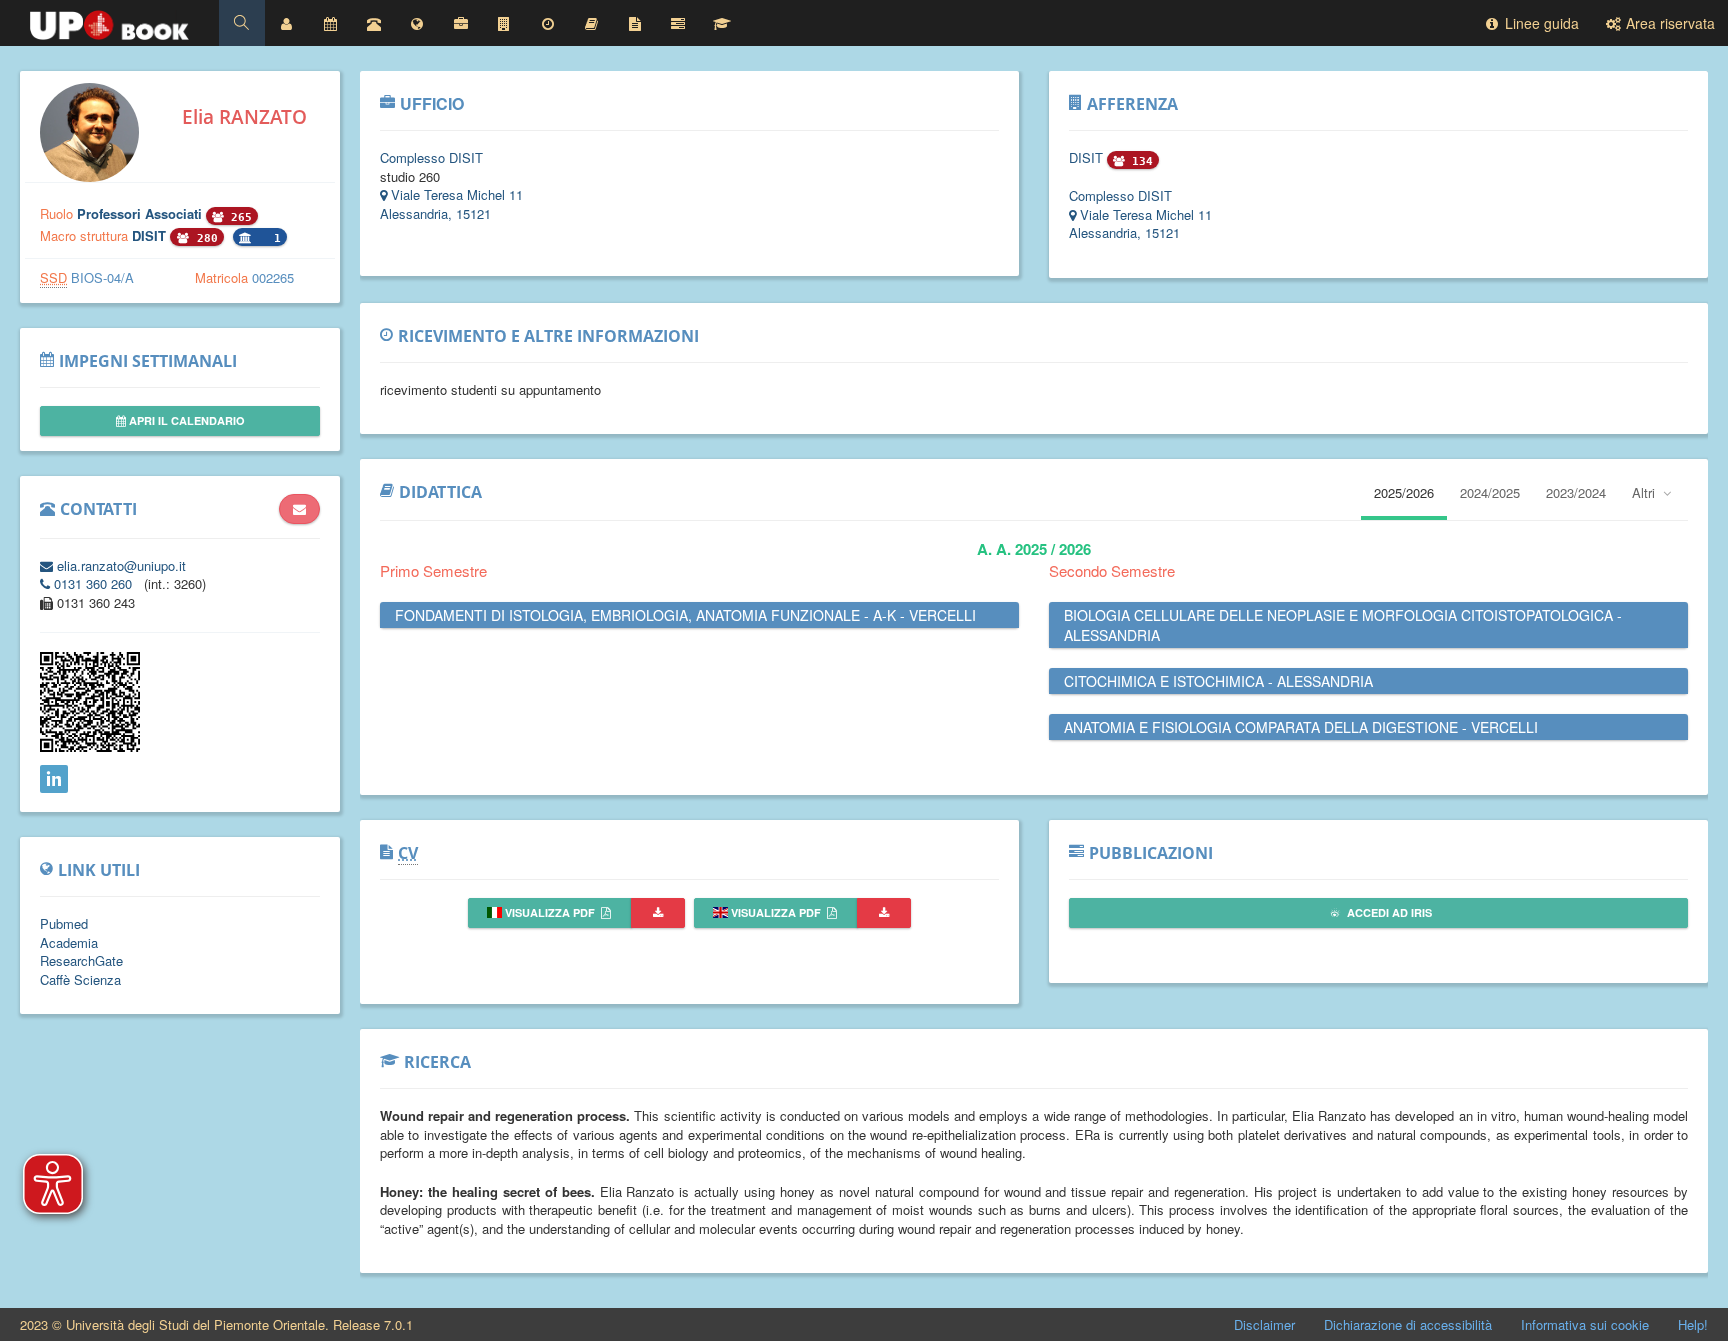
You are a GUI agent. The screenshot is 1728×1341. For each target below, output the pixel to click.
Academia (69, 942)
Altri (1645, 492)
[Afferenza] (504, 23)
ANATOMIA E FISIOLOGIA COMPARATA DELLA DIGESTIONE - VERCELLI (1301, 727)
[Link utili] (417, 23)
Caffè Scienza (80, 979)
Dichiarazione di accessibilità (1408, 1324)
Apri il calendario (185, 420)
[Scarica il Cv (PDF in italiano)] (658, 913)
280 (204, 238)
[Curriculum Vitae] (635, 23)
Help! (1693, 1324)
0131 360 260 (93, 583)
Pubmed (64, 923)
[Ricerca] (722, 23)
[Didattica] (591, 23)
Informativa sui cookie (1585, 1324)
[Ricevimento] (548, 23)
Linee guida (1540, 23)
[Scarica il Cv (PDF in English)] (884, 913)
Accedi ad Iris (1388, 912)
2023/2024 (1576, 492)
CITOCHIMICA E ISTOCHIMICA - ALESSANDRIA (1218, 681)
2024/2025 (1490, 492)
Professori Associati (141, 213)
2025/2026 (1404, 492)
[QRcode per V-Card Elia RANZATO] (90, 746)
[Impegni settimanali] (330, 23)
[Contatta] (299, 509)
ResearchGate (81, 960)
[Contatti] (374, 23)
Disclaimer (1264, 1324)
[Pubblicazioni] (678, 23)
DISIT (151, 235)
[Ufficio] (461, 23)
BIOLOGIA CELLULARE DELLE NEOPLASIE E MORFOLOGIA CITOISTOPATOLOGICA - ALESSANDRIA (1343, 625)
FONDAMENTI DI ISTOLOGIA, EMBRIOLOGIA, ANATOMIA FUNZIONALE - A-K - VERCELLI (685, 615)
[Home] (109, 20)
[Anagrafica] (287, 23)
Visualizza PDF (550, 912)
